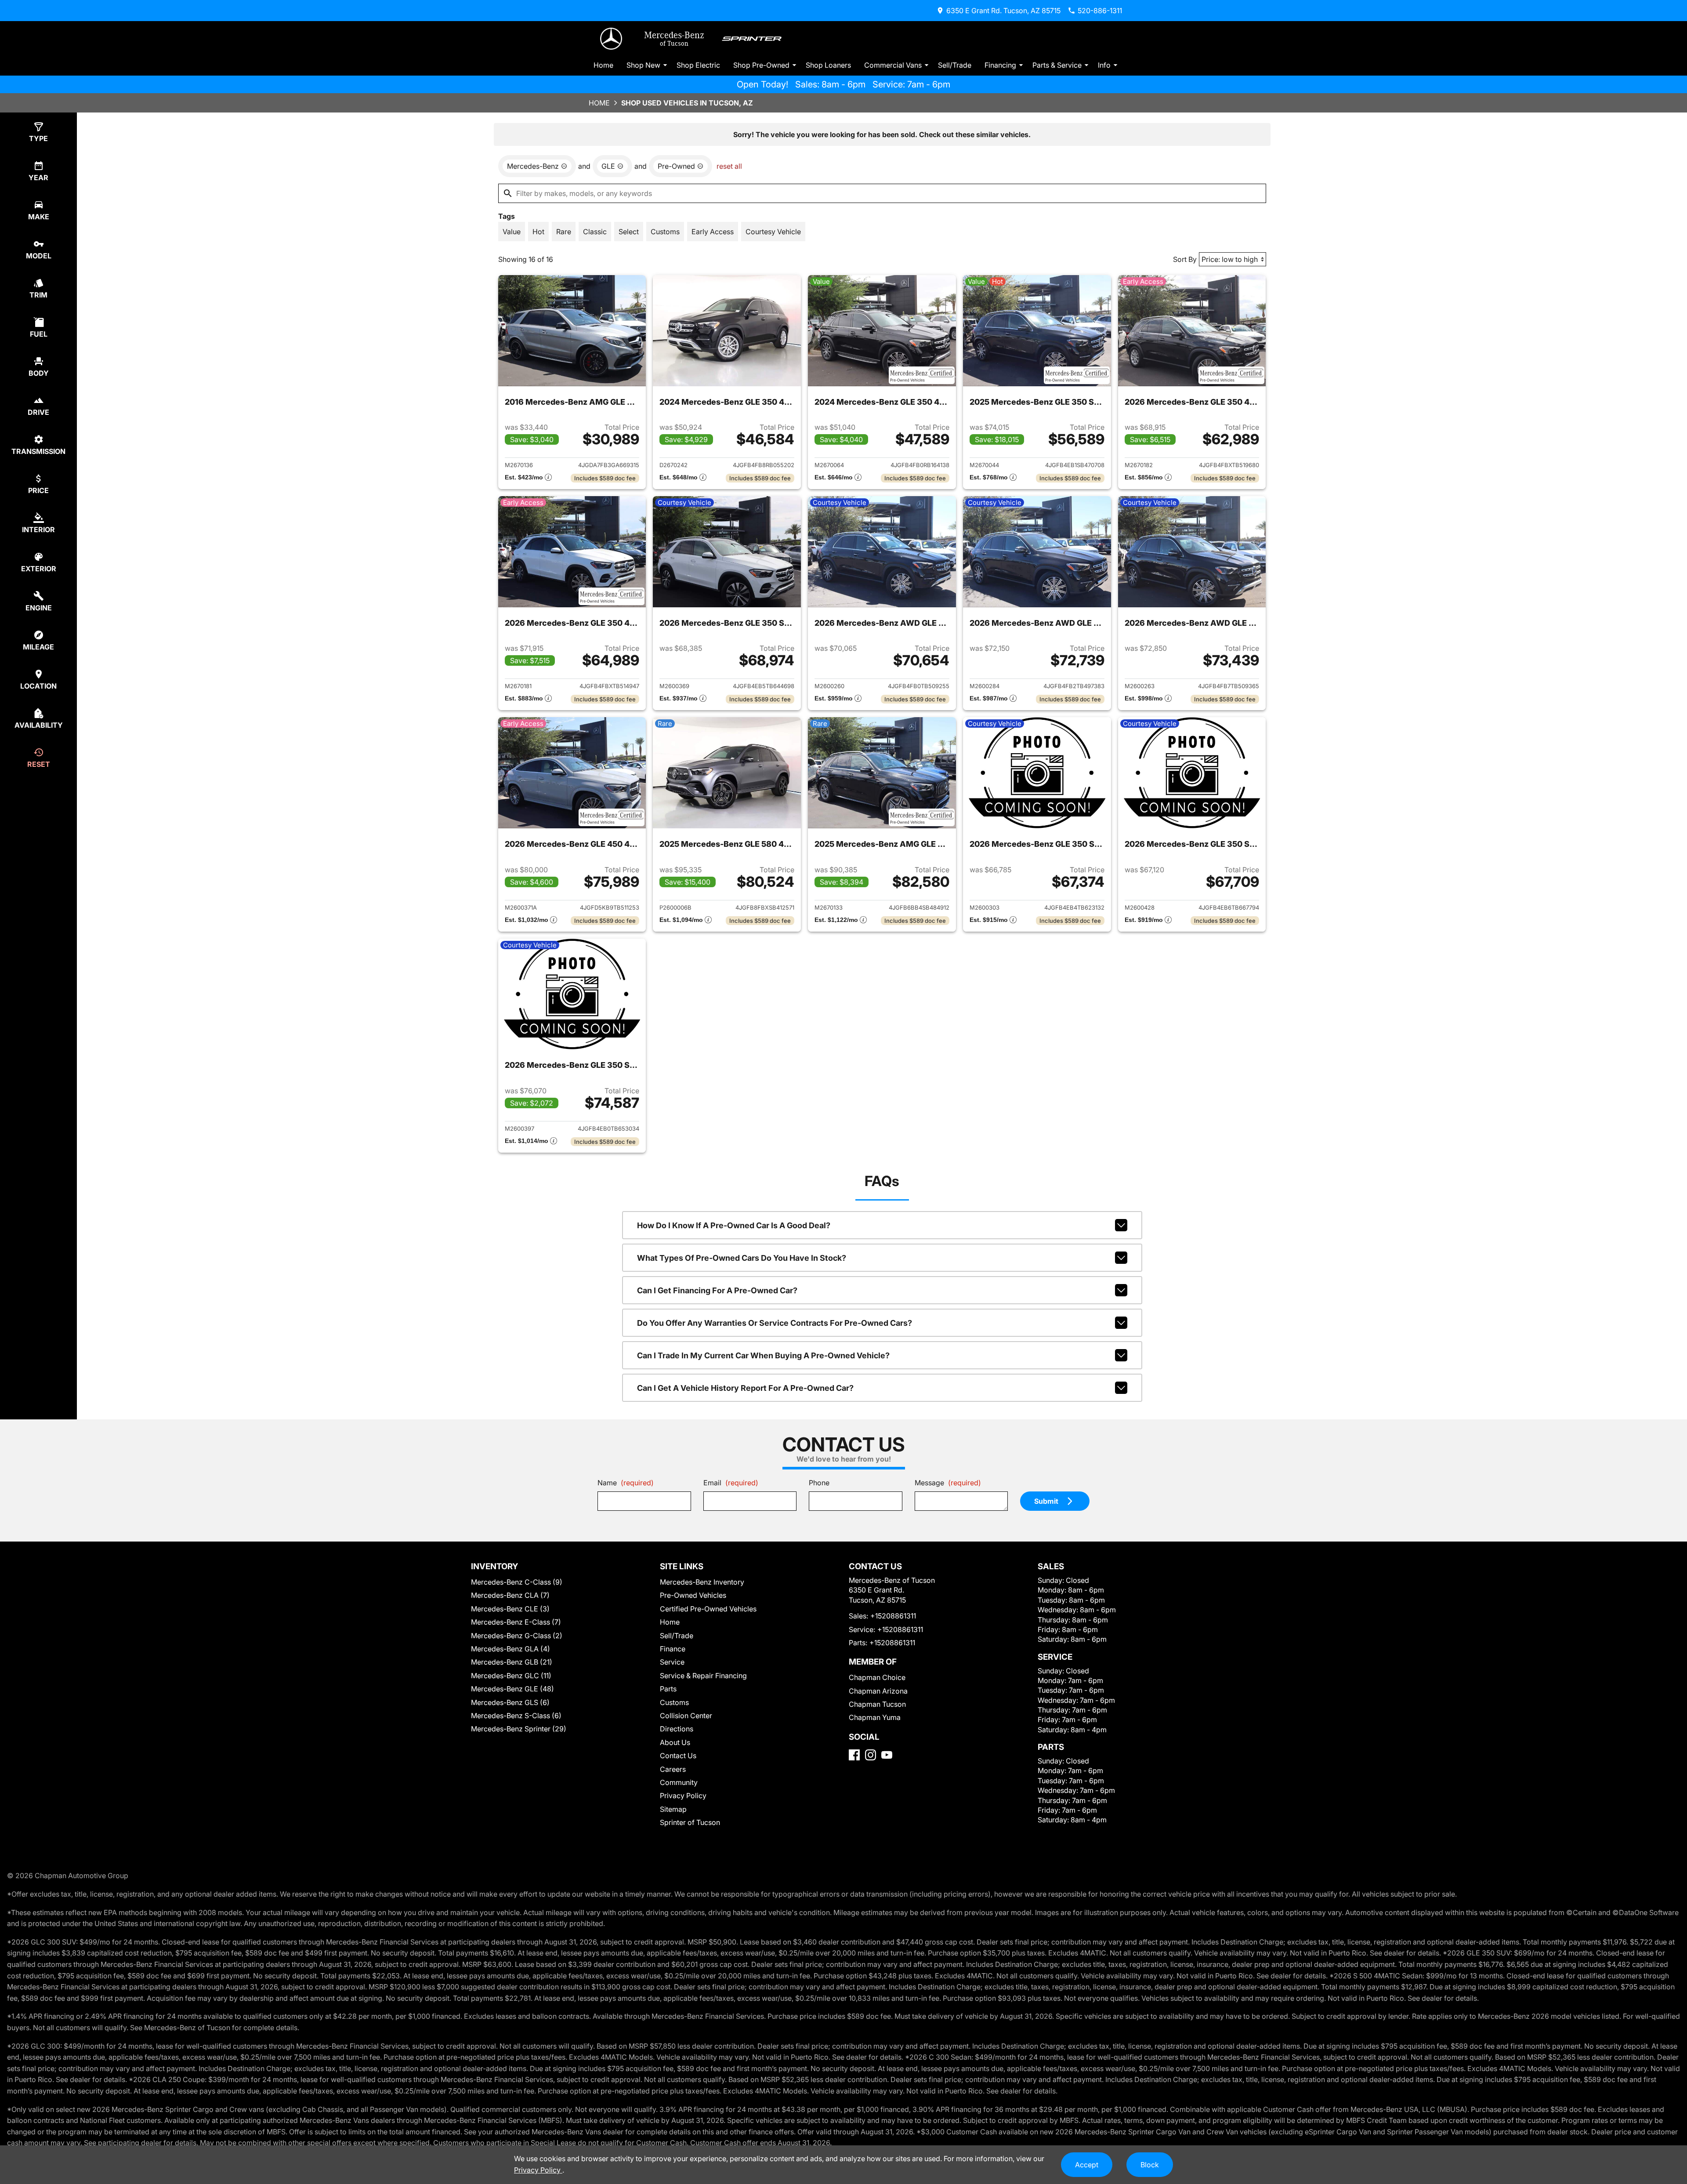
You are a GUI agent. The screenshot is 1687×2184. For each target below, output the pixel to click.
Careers (673, 1769)
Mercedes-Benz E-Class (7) (516, 1622)
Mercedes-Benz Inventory (702, 1582)
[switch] (512, 232)
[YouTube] (887, 1755)
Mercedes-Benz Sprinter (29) (519, 1729)
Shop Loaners (828, 65)
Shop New (643, 65)
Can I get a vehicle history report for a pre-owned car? (745, 1388)
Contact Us (678, 1756)
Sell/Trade (955, 65)
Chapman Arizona (878, 1691)
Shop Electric (698, 65)
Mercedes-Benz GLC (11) (511, 1676)
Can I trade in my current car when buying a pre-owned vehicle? (763, 1355)
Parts (668, 1689)
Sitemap (673, 1809)
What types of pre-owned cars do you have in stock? (742, 1258)
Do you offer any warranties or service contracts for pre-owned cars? (775, 1323)
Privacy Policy (683, 1796)
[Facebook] (854, 1755)
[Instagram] (871, 1755)
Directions (677, 1729)
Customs (674, 1702)
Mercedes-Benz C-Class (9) (517, 1582)
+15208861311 (893, 1616)
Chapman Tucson (877, 1704)
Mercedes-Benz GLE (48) (512, 1689)
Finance (673, 1649)
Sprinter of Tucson (690, 1822)
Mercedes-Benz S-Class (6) (516, 1716)
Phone (819, 1483)
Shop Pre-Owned (761, 65)
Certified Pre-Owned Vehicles (708, 1609)
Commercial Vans (893, 65)
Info (1104, 65)
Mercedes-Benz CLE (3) (510, 1609)
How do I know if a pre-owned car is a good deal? (734, 1225)
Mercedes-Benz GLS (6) (510, 1702)
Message (948, 1483)
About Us (675, 1742)
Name (626, 1483)
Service (672, 1662)
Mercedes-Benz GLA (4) (510, 1649)
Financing (1000, 65)
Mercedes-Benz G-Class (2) (517, 1636)
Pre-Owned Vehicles (693, 1595)
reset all (729, 166)
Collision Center (686, 1716)
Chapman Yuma (875, 1717)
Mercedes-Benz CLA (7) (510, 1595)
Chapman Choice (877, 1677)
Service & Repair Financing (703, 1676)
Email (731, 1483)
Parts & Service (1057, 65)
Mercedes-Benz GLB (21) (512, 1662)
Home (603, 65)
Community (679, 1782)
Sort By (1185, 259)
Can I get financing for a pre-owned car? (717, 1290)
